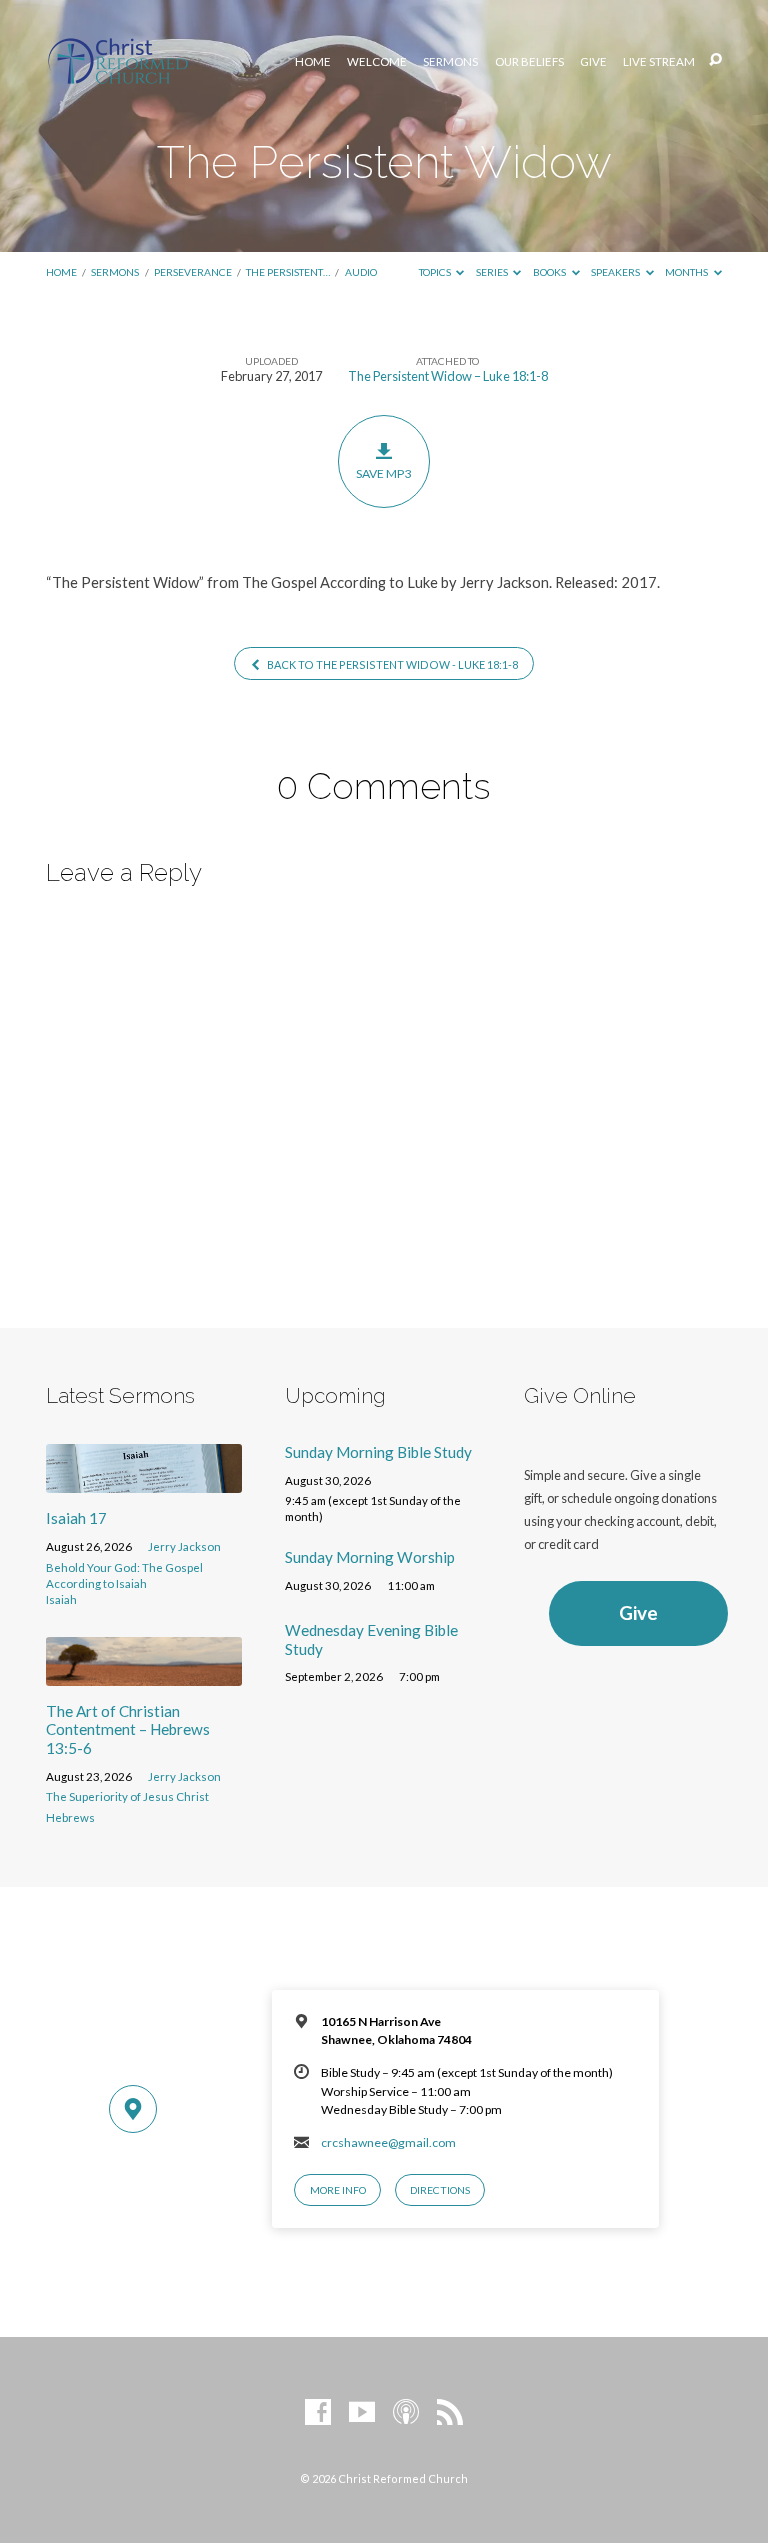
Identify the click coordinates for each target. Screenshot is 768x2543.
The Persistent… (288, 272)
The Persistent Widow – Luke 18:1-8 (448, 376)
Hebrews (70, 1817)
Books (550, 272)
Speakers (616, 272)
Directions (440, 2190)
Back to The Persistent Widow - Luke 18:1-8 (391, 664)
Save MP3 (383, 473)
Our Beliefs (529, 62)
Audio (361, 272)
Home (313, 62)
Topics (436, 272)
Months (687, 272)
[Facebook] (318, 2413)
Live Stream (659, 62)
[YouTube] (362, 2413)
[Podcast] (406, 2413)
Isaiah (61, 1599)
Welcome (377, 62)
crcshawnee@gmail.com (388, 2142)
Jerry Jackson (184, 1546)
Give (593, 62)
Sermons (450, 62)
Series (493, 272)
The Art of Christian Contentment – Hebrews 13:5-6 (128, 1729)
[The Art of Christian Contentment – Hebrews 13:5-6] (144, 1674)
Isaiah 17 (76, 1518)
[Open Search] (715, 60)
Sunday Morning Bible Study (378, 1452)
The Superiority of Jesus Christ (127, 1796)
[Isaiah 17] (144, 1481)
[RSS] (450, 2413)
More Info (338, 2190)
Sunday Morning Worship (370, 1557)
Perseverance (193, 272)
